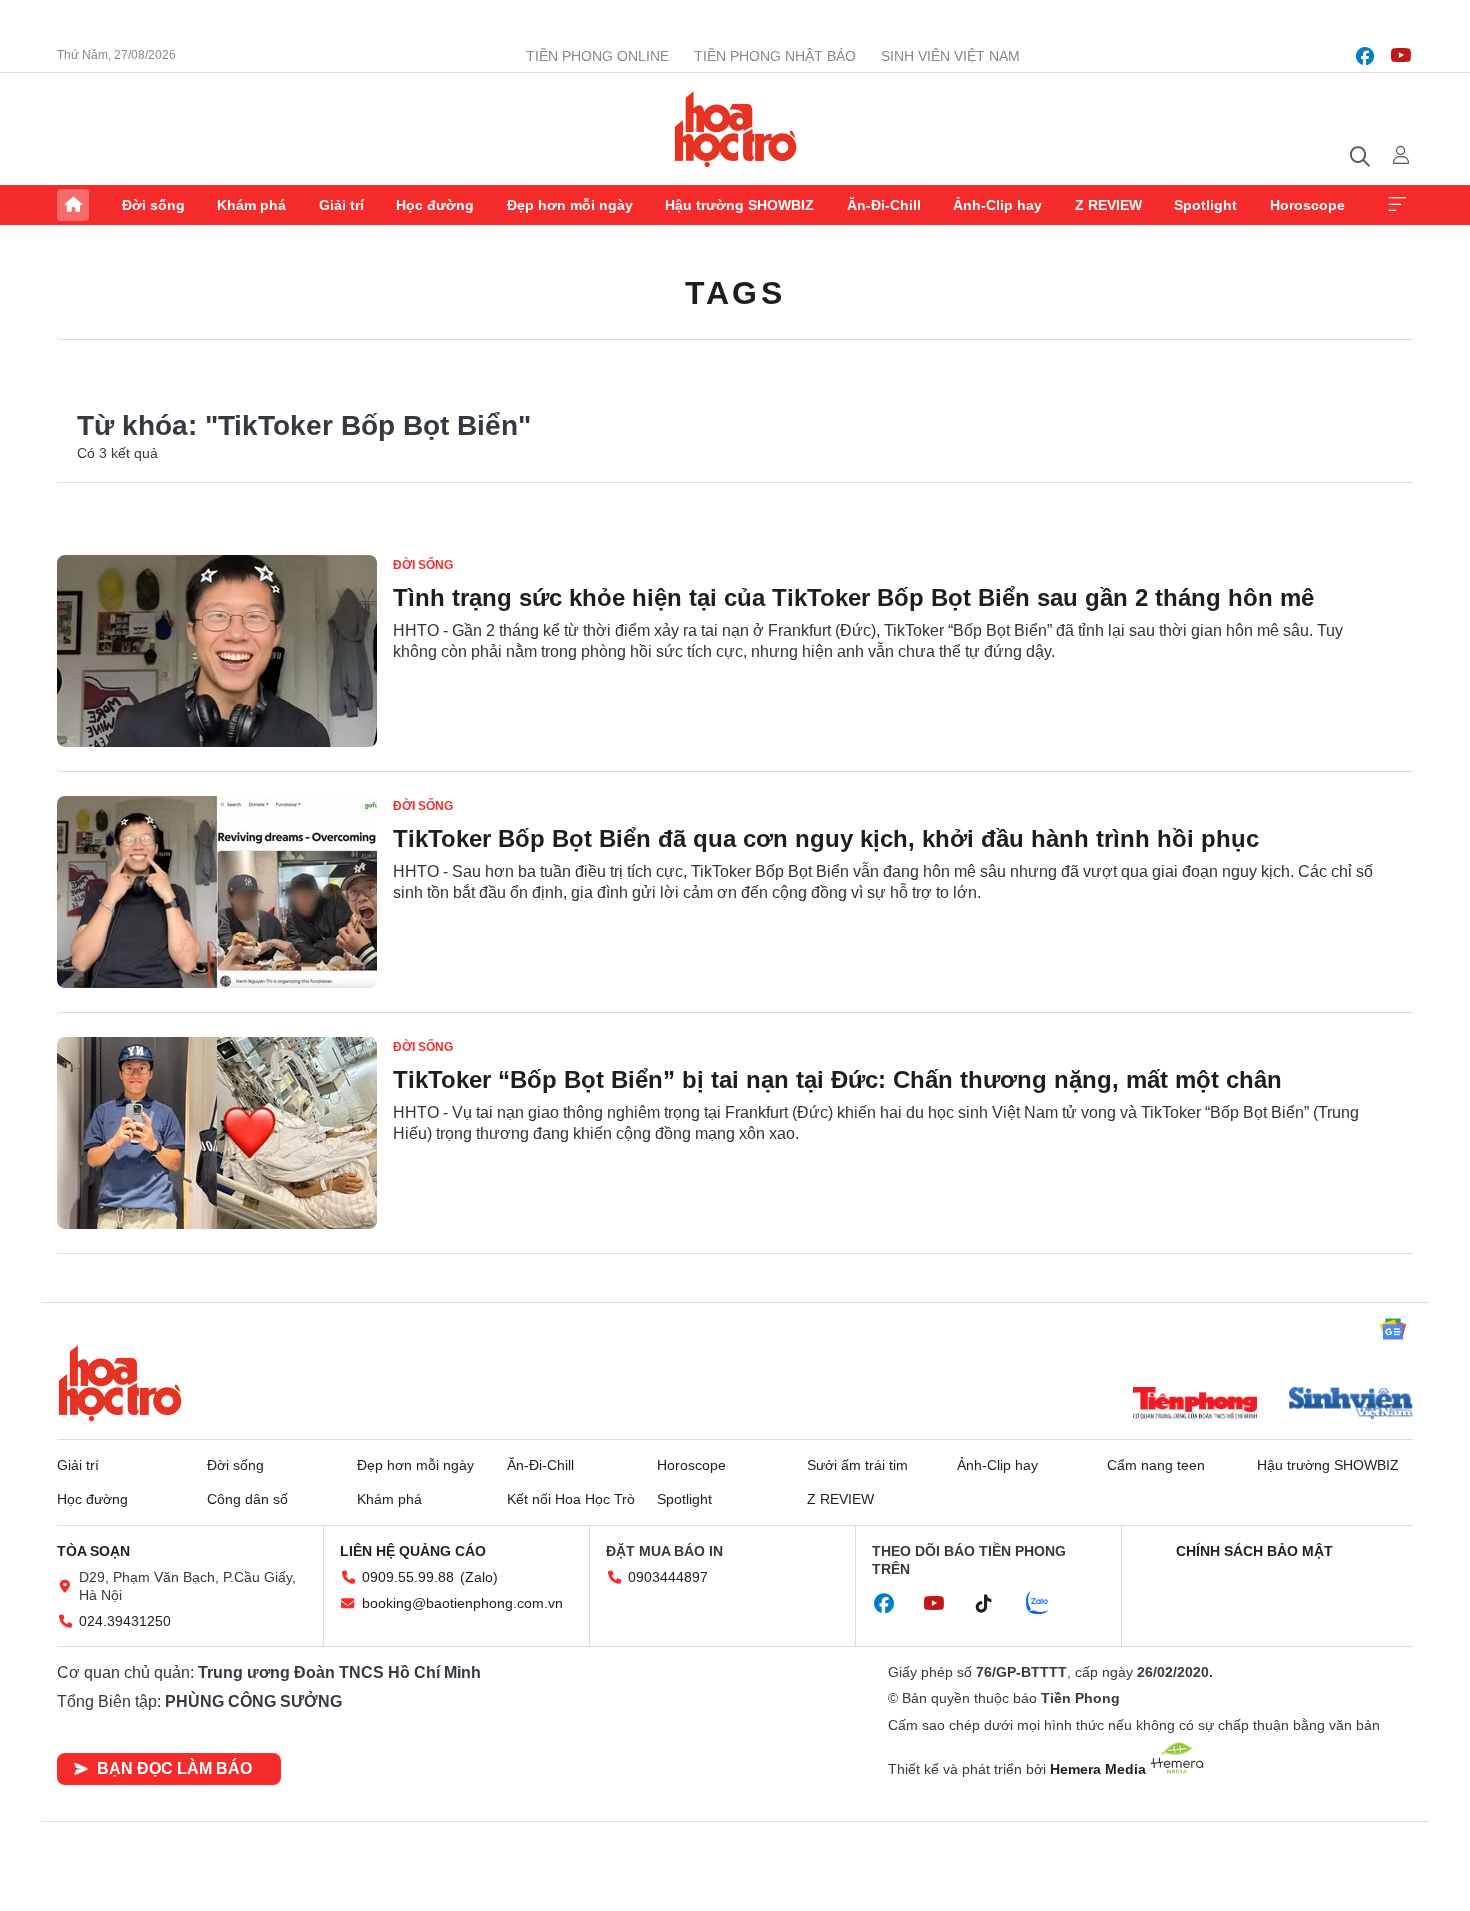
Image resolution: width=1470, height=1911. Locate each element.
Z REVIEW (1108, 205)
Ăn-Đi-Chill (884, 205)
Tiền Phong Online (597, 56)
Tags (735, 293)
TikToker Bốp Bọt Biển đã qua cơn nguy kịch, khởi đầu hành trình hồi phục (826, 838)
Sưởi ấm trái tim (857, 1465)
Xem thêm (1397, 205)
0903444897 (668, 1577)
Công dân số (247, 1499)
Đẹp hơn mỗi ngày (570, 205)
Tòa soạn (93, 1551)
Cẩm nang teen (1156, 1465)
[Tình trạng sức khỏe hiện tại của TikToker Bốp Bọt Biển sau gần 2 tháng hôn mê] (217, 651)
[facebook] (1365, 56)
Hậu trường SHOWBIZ (739, 205)
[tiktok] (994, 1604)
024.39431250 (125, 1621)
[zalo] (1048, 1604)
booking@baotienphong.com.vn (462, 1603)
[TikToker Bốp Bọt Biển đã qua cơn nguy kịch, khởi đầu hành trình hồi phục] (217, 892)
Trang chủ (73, 205)
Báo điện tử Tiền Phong (735, 129)
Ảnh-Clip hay (997, 205)
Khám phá (251, 205)
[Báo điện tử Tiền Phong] (1195, 1405)
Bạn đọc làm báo (174, 1768)
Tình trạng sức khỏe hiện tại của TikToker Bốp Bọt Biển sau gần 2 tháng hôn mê (853, 597)
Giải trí (341, 205)
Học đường (435, 205)
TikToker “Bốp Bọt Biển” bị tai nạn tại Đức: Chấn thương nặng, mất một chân (837, 1079)
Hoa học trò (120, 1383)
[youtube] (1401, 56)
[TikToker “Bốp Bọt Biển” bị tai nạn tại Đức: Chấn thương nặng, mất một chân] (217, 1133)
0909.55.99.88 (408, 1577)
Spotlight (1205, 205)
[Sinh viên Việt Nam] (1351, 1405)
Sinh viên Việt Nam (950, 56)
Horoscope (1307, 205)
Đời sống (153, 205)
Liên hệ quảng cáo (413, 1551)
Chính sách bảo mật (1254, 1551)
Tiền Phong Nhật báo (775, 56)
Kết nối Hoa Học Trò (571, 1499)
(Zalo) (479, 1577)
